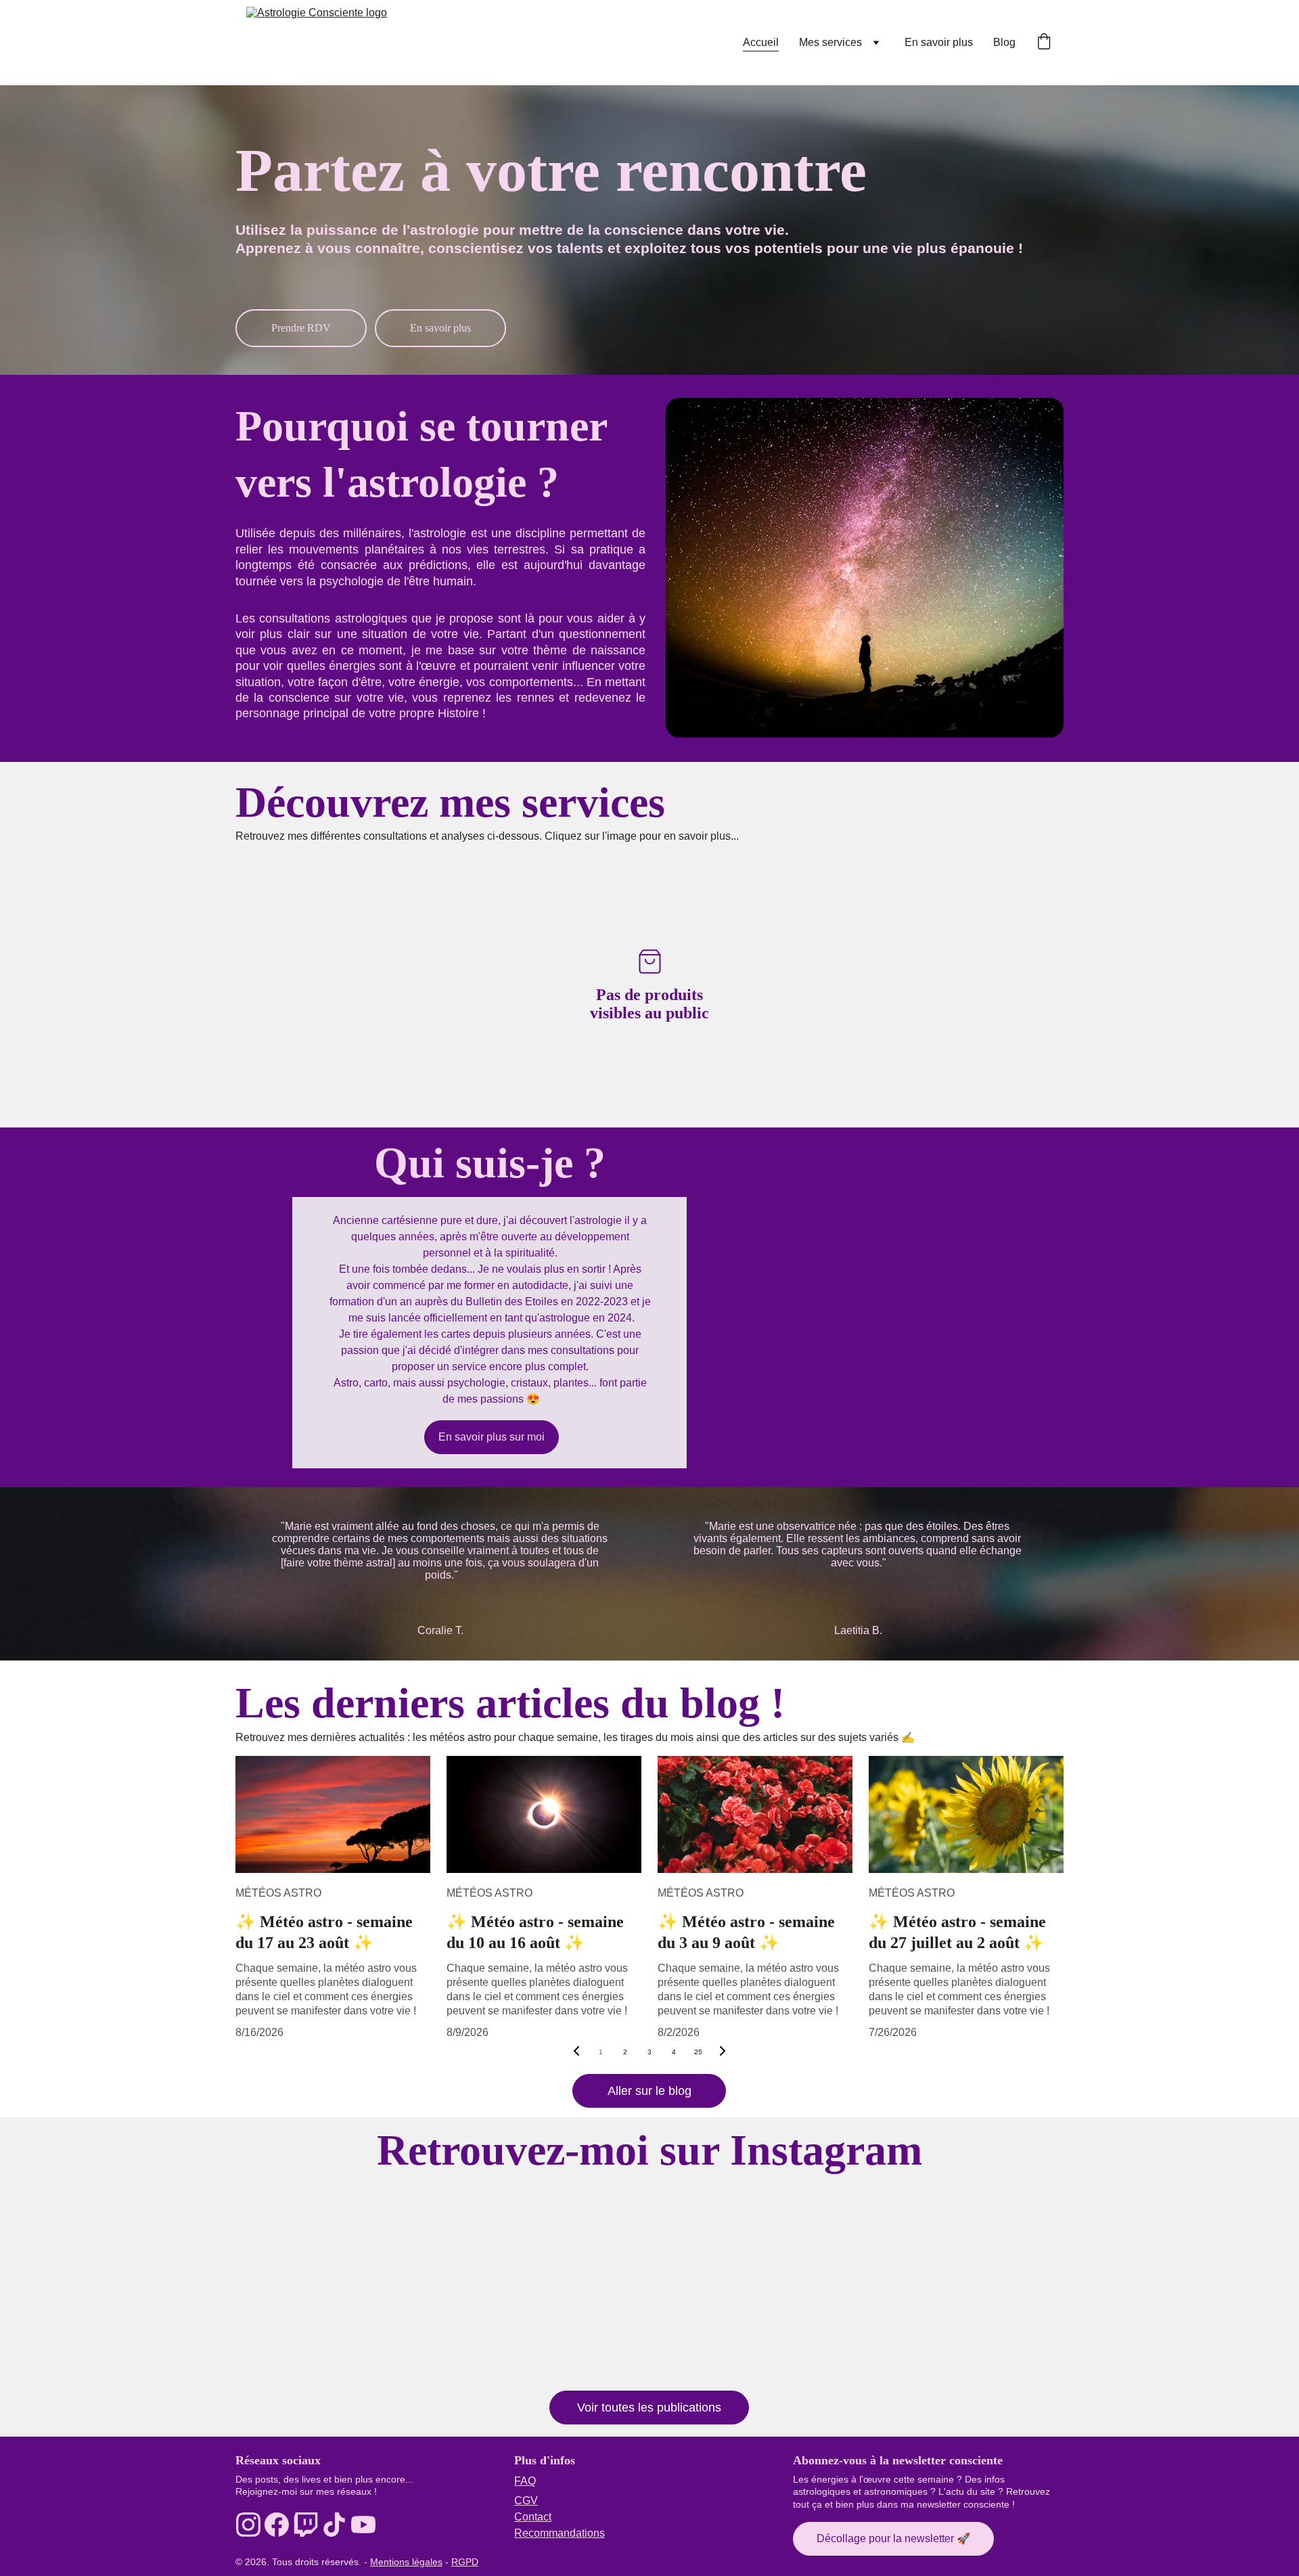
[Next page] (723, 2052)
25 (698, 2052)
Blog (1004, 42)
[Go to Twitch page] (306, 2525)
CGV (526, 2501)
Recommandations (560, 2533)
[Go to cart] (1044, 43)
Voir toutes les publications (649, 2408)
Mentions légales (406, 2562)
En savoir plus (939, 42)
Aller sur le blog (649, 2091)
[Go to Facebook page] (277, 2525)
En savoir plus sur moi (492, 1437)
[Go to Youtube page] (363, 2525)
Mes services (830, 42)
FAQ (525, 2481)
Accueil (761, 42)
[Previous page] (576, 2052)
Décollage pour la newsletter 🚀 (893, 2538)
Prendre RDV (301, 328)
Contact (533, 2517)
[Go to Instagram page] (248, 2525)
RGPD (465, 2562)
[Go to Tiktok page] (334, 2525)
